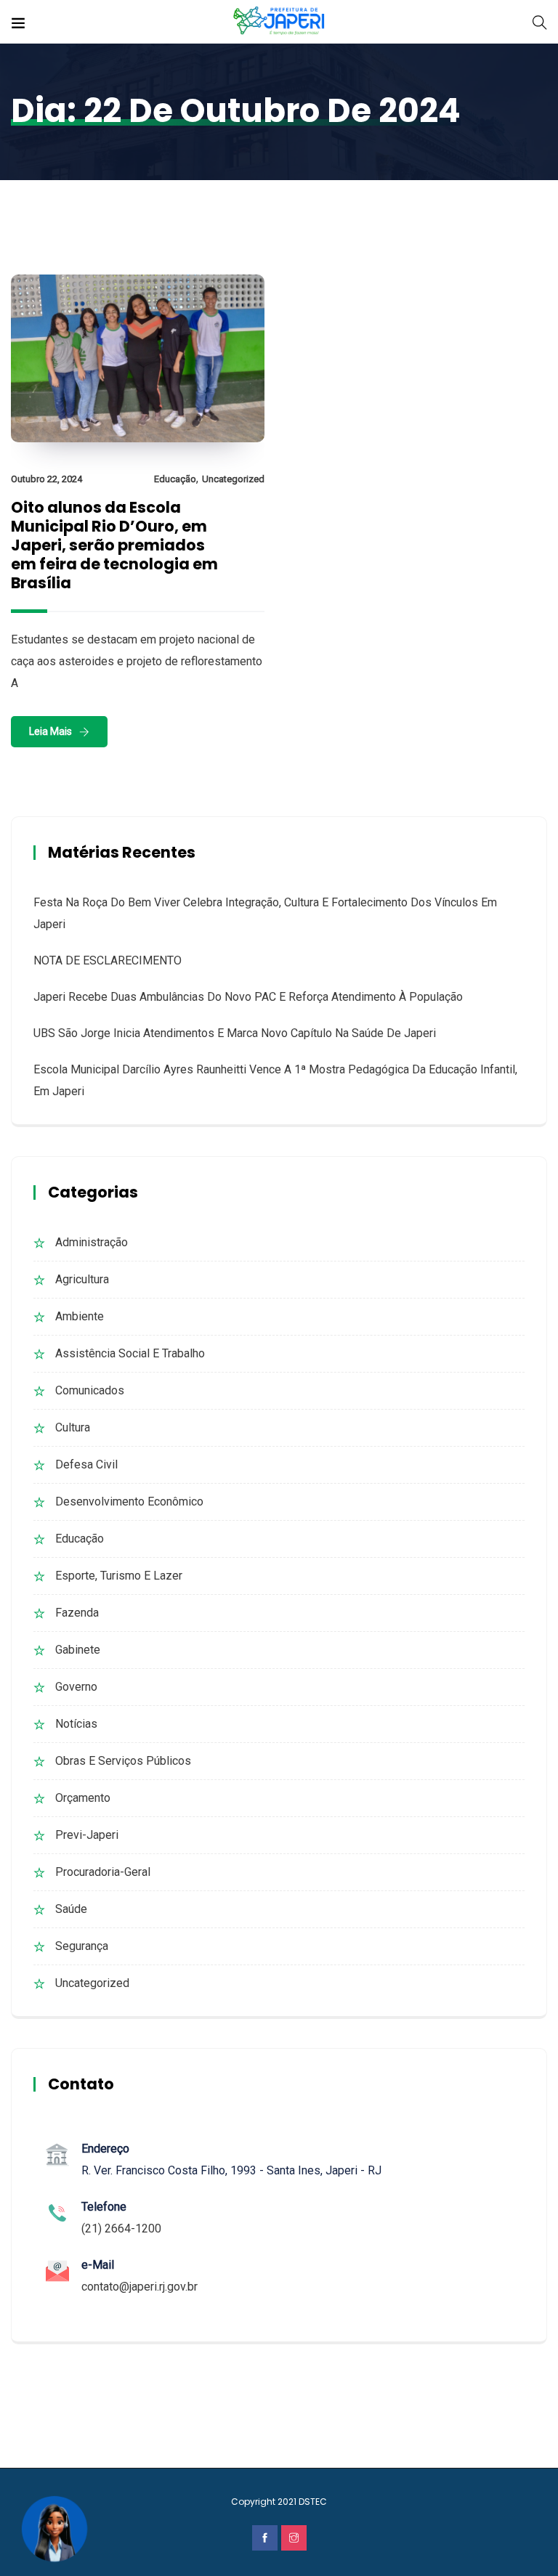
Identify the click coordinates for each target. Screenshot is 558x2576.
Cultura (73, 1427)
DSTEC (313, 2502)
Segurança (82, 1946)
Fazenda (77, 1613)
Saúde (71, 1909)
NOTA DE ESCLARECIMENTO (108, 960)
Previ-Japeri (87, 1835)
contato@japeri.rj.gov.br (139, 2287)
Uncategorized (233, 479)
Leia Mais (50, 731)
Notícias (76, 1724)
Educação (175, 479)
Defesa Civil (86, 1464)
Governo (76, 1687)
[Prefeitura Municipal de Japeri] (279, 21)
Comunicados (90, 1390)
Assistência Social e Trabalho (130, 1353)
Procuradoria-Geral (103, 1872)
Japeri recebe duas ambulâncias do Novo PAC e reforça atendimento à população (248, 997)
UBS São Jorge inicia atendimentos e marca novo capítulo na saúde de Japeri (235, 1033)
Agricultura (82, 1279)
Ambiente (80, 1316)
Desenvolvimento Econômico (129, 1502)
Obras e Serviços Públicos (123, 1761)
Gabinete (78, 1650)
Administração (92, 1242)
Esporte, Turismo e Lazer (119, 1576)
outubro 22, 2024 (46, 479)
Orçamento (83, 1798)
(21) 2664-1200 (121, 2228)
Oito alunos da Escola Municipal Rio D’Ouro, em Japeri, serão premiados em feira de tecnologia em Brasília (114, 545)
